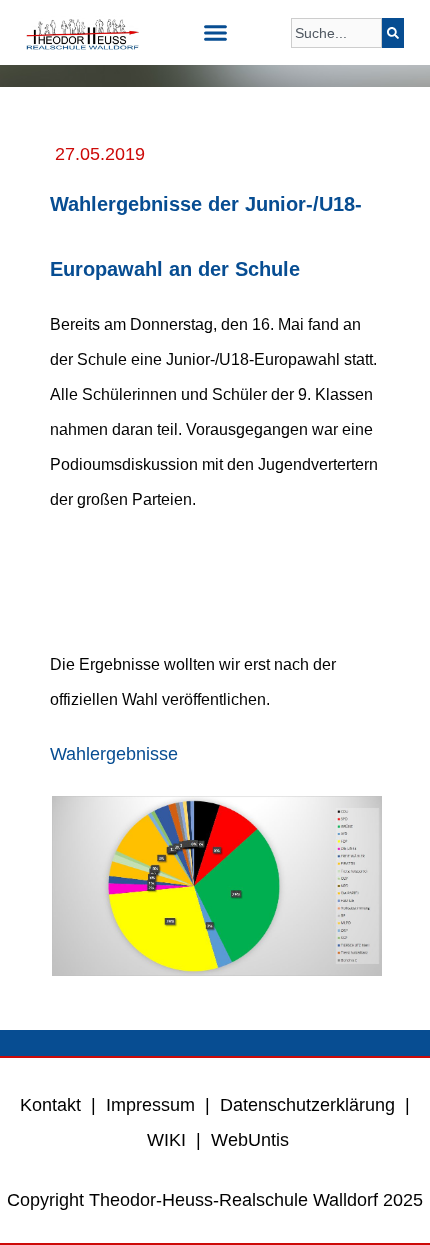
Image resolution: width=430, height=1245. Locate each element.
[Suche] (393, 33)
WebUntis (250, 1140)
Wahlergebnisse (114, 754)
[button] (215, 33)
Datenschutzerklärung (307, 1105)
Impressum (150, 1105)
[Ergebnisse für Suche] (336, 59)
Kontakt (50, 1105)
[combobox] (336, 33)
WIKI (164, 1140)
